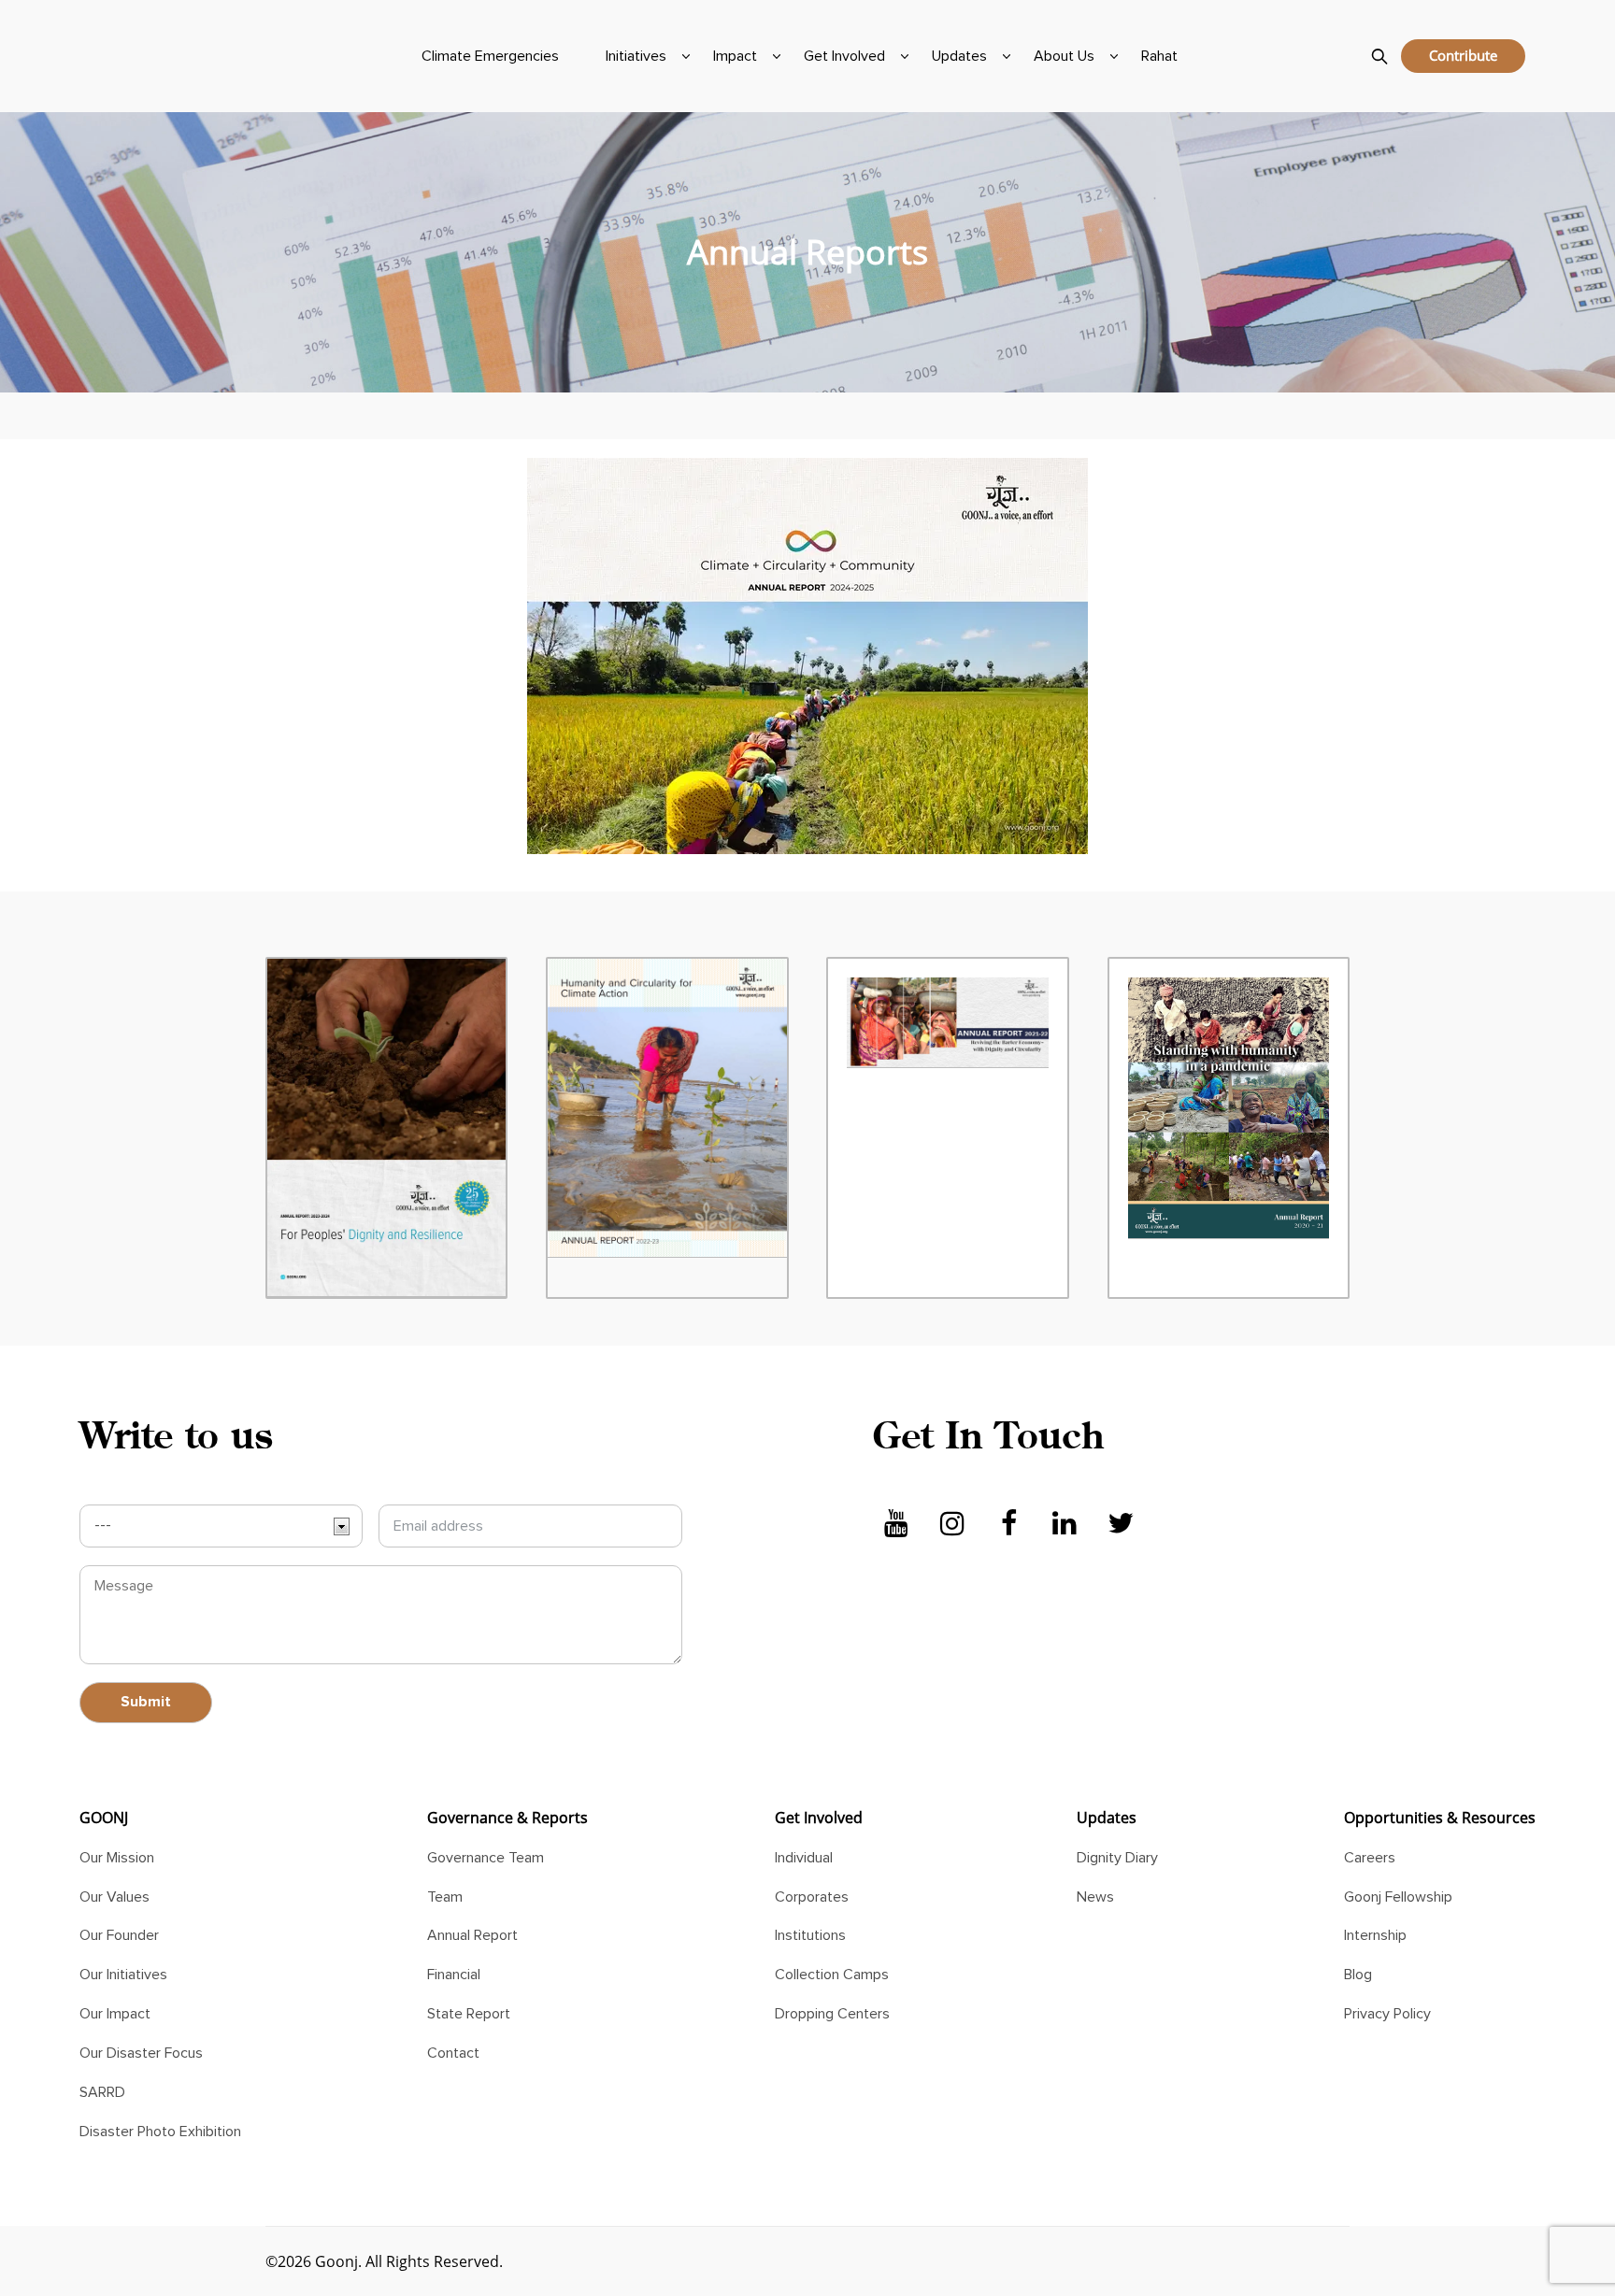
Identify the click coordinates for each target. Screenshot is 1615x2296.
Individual (804, 1858)
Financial (454, 1975)
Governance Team (486, 1858)
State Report (469, 2014)
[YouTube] (896, 1524)
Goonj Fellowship (1398, 1897)
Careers (1370, 1858)
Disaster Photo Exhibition (160, 2132)
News (1095, 1897)
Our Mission (117, 1858)
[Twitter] (1121, 1524)
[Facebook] (1008, 1524)
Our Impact (115, 2014)
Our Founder (119, 1935)
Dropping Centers (832, 2014)
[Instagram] (952, 1524)
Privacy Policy (1387, 2014)
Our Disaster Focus (141, 2053)
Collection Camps (832, 1975)
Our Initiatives (123, 1975)
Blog (1358, 1975)
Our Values (114, 1897)
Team (445, 1897)
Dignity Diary (1117, 1858)
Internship (1375, 1935)
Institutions (810, 1935)
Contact (453, 2053)
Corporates (812, 1897)
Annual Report (472, 1935)
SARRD (102, 2092)
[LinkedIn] (1065, 1524)
